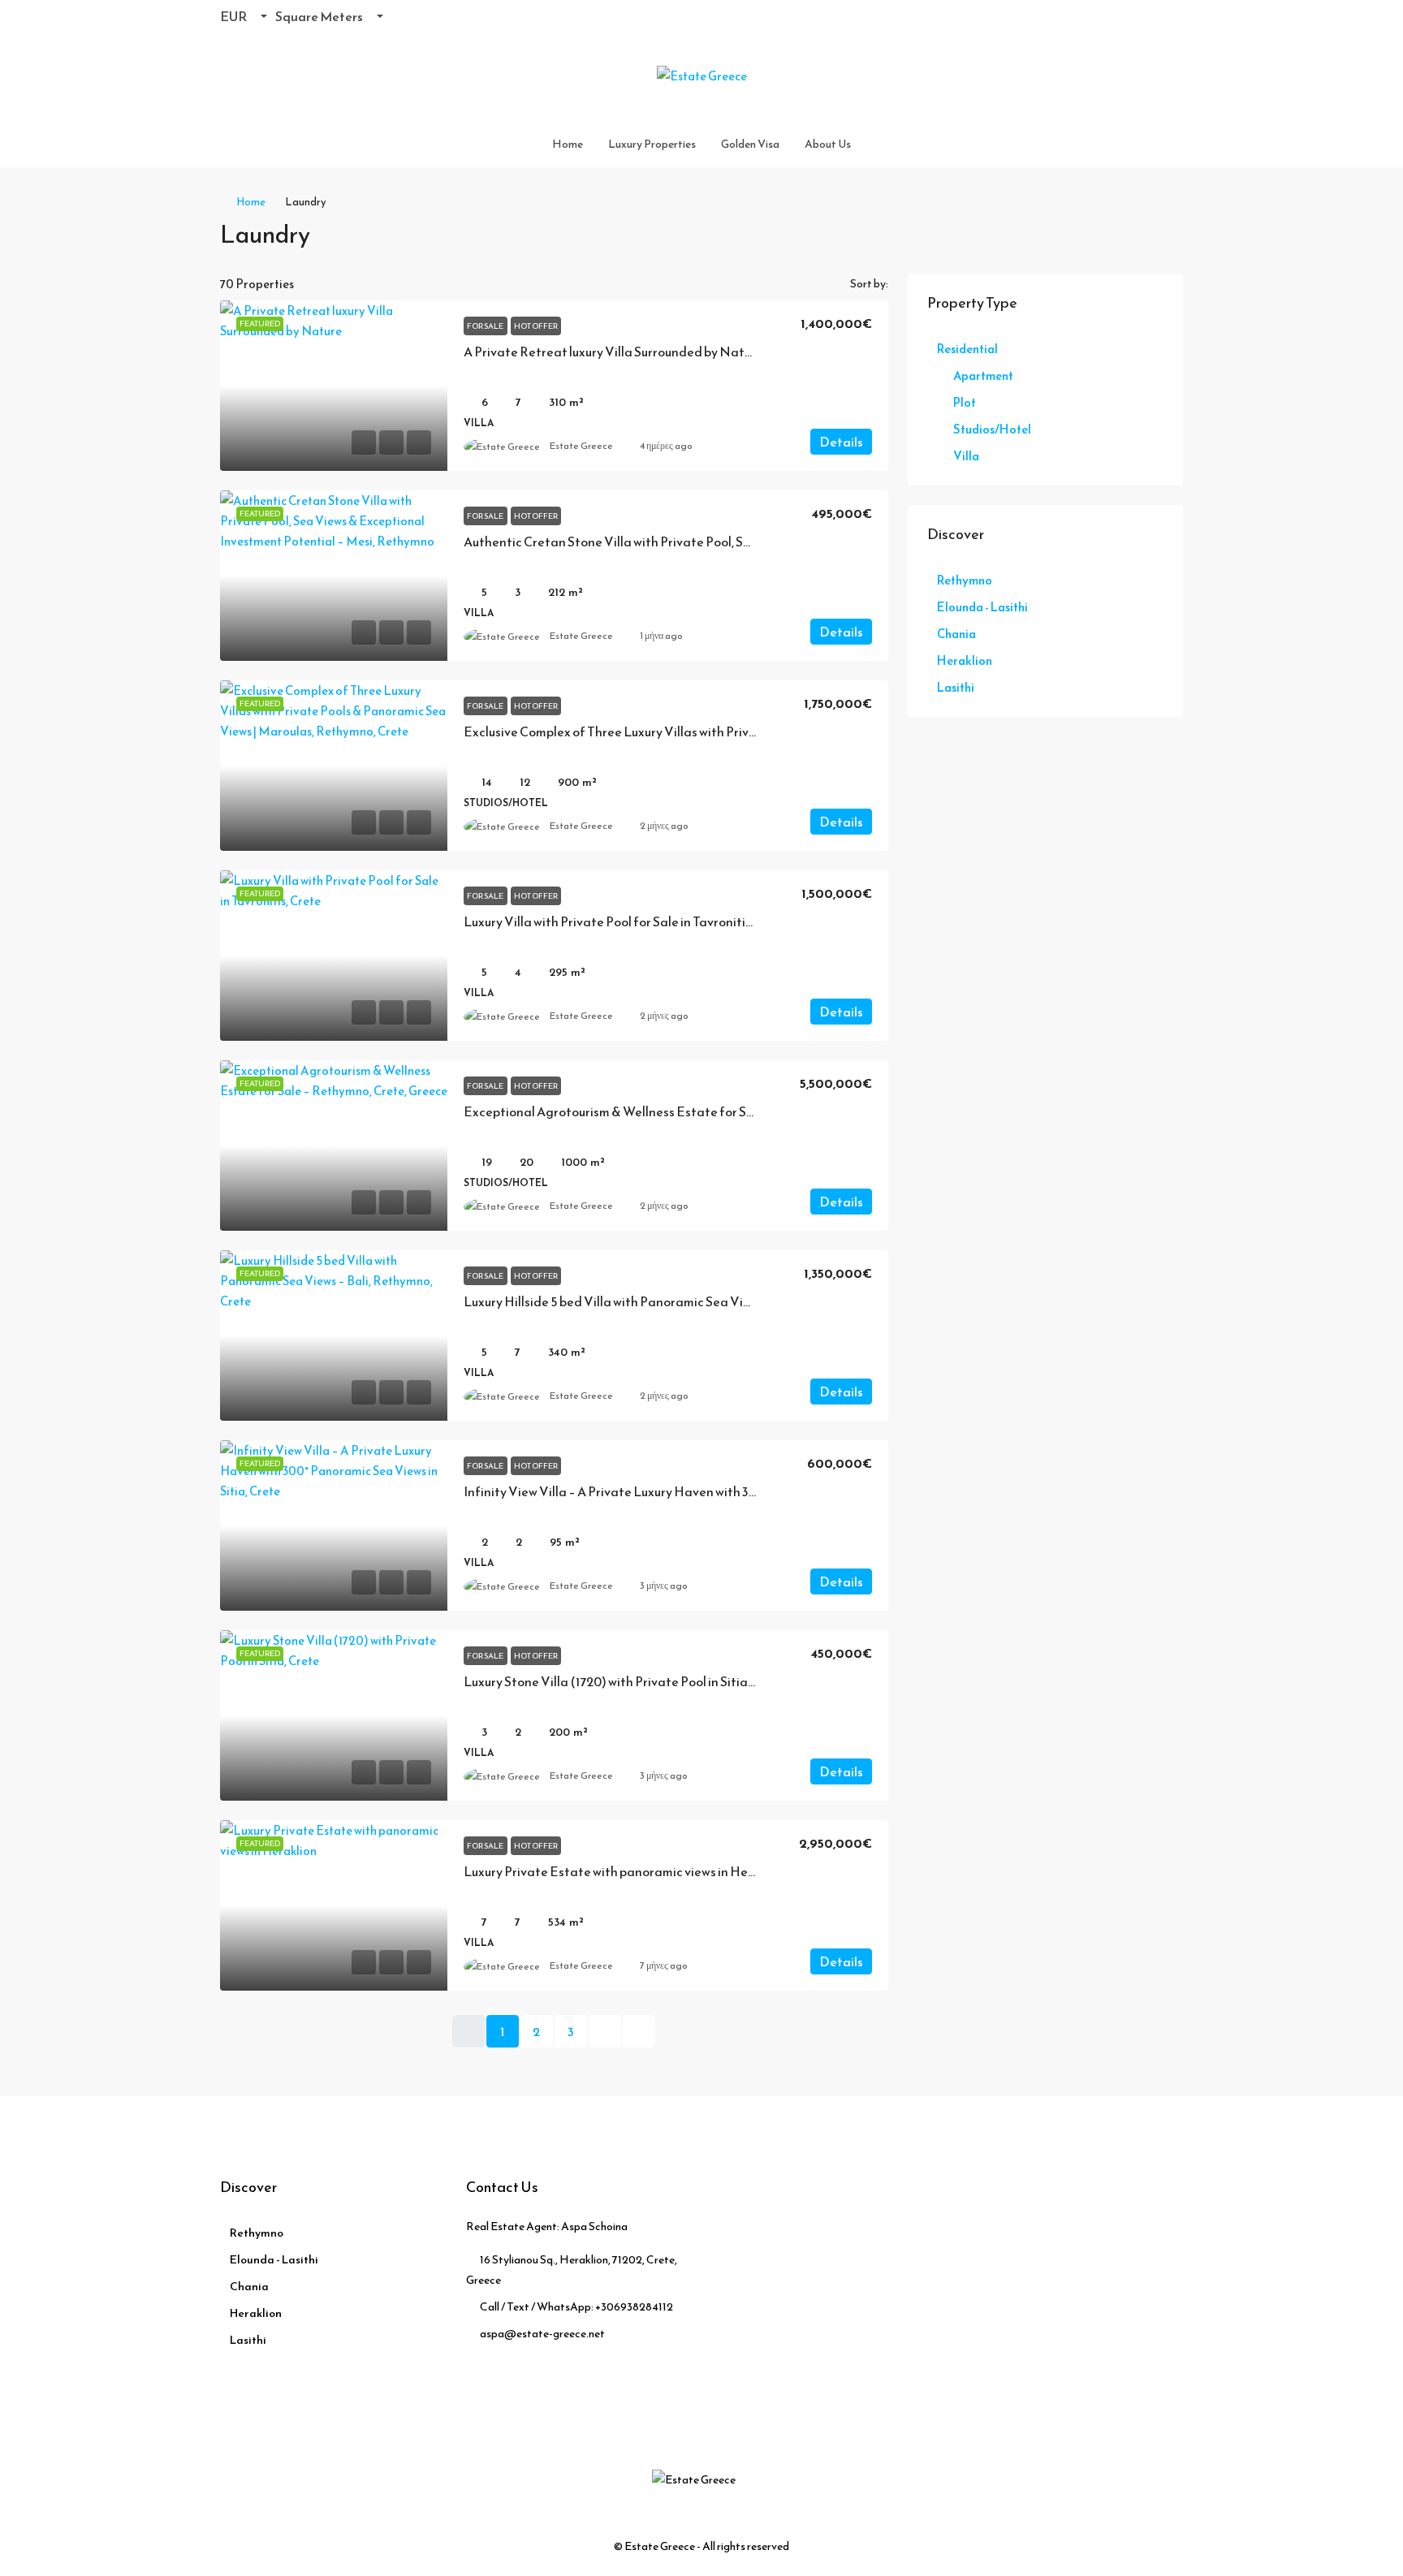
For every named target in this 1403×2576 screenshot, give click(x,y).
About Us (828, 144)
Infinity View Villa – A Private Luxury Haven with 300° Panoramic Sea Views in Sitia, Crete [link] (719, 1491)
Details (841, 442)
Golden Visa (750, 144)
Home (568, 144)
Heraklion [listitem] (965, 660)
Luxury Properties (652, 144)
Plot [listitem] (965, 402)
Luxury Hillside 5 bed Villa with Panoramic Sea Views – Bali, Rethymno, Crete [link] (683, 1301)
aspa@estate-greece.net (542, 2334)
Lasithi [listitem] (956, 687)
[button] (1155, 230)
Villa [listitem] (966, 456)
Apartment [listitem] (983, 375)
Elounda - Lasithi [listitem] (982, 607)
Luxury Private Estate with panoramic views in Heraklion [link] (626, 1871)
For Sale (486, 326)
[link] (334, 386)
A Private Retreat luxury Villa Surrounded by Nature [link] (613, 352)
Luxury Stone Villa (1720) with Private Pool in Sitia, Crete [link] (625, 1681)
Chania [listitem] (956, 634)
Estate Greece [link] (581, 446)
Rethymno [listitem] (965, 580)
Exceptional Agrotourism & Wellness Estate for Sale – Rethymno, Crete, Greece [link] (693, 1111)
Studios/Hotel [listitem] (992, 429)
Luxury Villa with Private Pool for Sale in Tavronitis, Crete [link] (626, 921)
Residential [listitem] (967, 349)
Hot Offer (536, 326)
